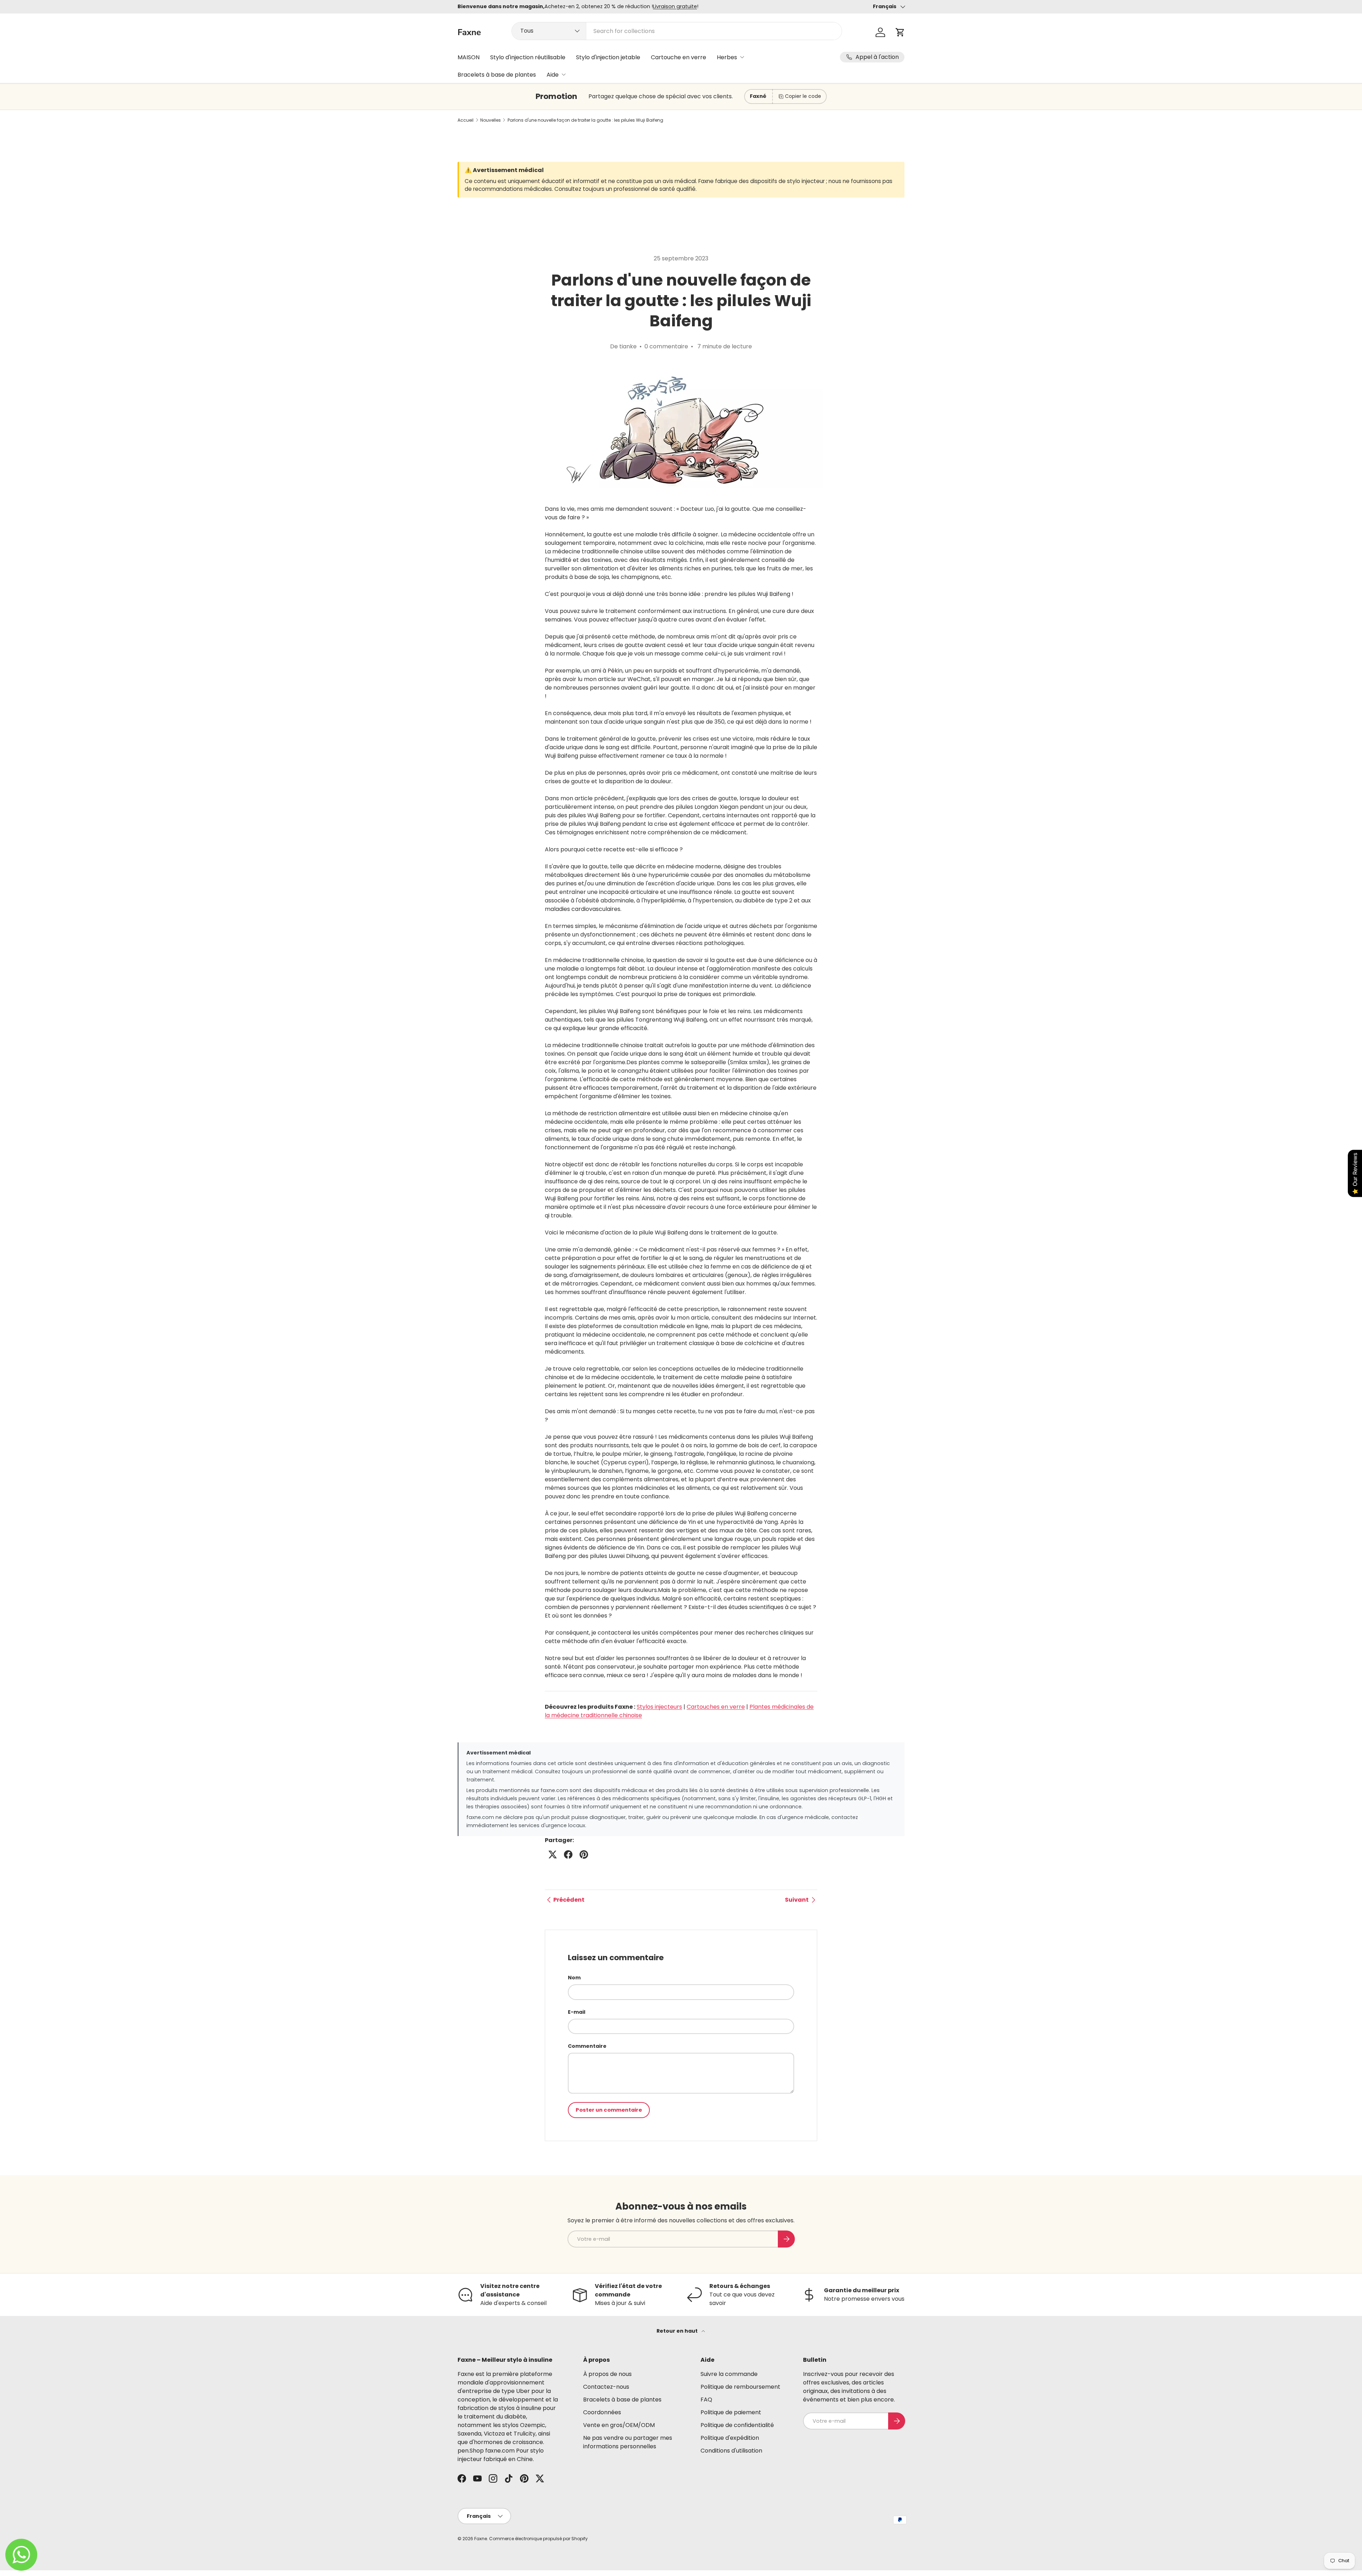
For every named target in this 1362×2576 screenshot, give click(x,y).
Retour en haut (678, 2331)
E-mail (577, 2012)
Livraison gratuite (675, 6)
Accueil (466, 120)
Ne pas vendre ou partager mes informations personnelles (628, 2442)
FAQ (706, 2400)
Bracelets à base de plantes (497, 75)
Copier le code (803, 96)
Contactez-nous (606, 2387)
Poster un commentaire (609, 2110)
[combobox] (677, 31)
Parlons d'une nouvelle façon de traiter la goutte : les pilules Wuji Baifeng (585, 120)
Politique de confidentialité (737, 2425)
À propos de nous (607, 2374)
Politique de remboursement (740, 2387)
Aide (553, 75)
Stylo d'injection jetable (608, 57)
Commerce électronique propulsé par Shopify (538, 2539)
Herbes (727, 57)
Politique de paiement (731, 2412)
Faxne (481, 2539)
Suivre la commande (729, 2374)
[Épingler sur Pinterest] (584, 1854)
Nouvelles (491, 120)
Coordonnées (602, 2412)
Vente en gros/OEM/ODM (619, 2425)
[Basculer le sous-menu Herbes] (742, 57)
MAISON (469, 57)
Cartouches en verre (716, 1707)
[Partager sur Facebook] (568, 1854)
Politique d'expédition (730, 2438)
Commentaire (587, 2046)
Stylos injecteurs (659, 1707)
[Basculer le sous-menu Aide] (564, 74)
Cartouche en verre (679, 57)
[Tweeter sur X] (553, 1854)
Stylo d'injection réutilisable (528, 57)
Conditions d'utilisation (731, 2451)
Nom (574, 1978)
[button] (900, 32)
